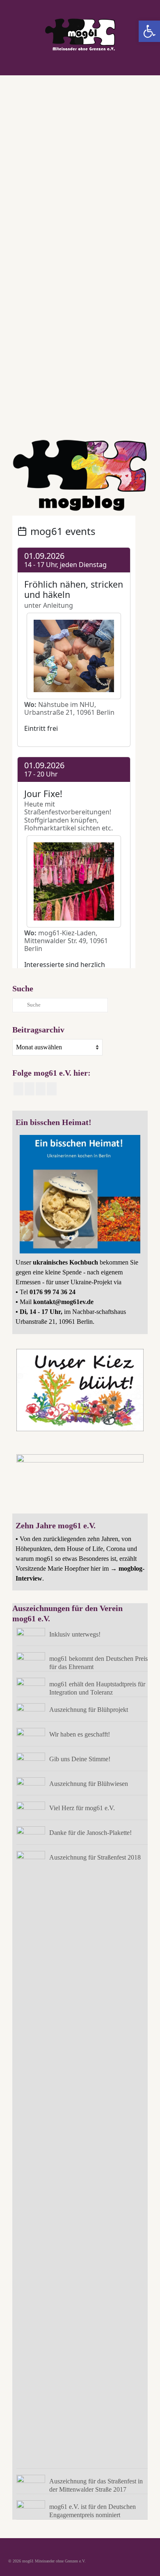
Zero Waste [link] (71, 428)
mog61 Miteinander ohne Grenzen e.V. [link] (107, 417)
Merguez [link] (66, 417)
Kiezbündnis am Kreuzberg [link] (104, 406)
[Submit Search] (18, 1005)
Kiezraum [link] (137, 406)
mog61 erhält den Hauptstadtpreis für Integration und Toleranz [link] (97, 1688)
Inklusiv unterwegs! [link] (75, 1634)
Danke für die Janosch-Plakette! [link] (90, 1833)
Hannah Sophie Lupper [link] (37, 406)
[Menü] (142, 65)
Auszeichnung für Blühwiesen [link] (89, 1784)
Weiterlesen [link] (32, 366)
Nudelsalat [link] (23, 428)
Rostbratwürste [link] (47, 428)
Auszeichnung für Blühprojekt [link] (89, 1710)
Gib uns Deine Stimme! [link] (80, 1759)
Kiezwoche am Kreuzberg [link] (35, 417)
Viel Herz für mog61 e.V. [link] (82, 1808)
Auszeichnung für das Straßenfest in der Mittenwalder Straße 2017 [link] (96, 2485)
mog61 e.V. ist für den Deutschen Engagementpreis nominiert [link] (93, 2511)
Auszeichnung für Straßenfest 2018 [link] (95, 1857)
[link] (149, 31)
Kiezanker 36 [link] (69, 406)
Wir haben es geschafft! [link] (80, 1734)
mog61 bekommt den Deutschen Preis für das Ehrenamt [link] (98, 1663)
